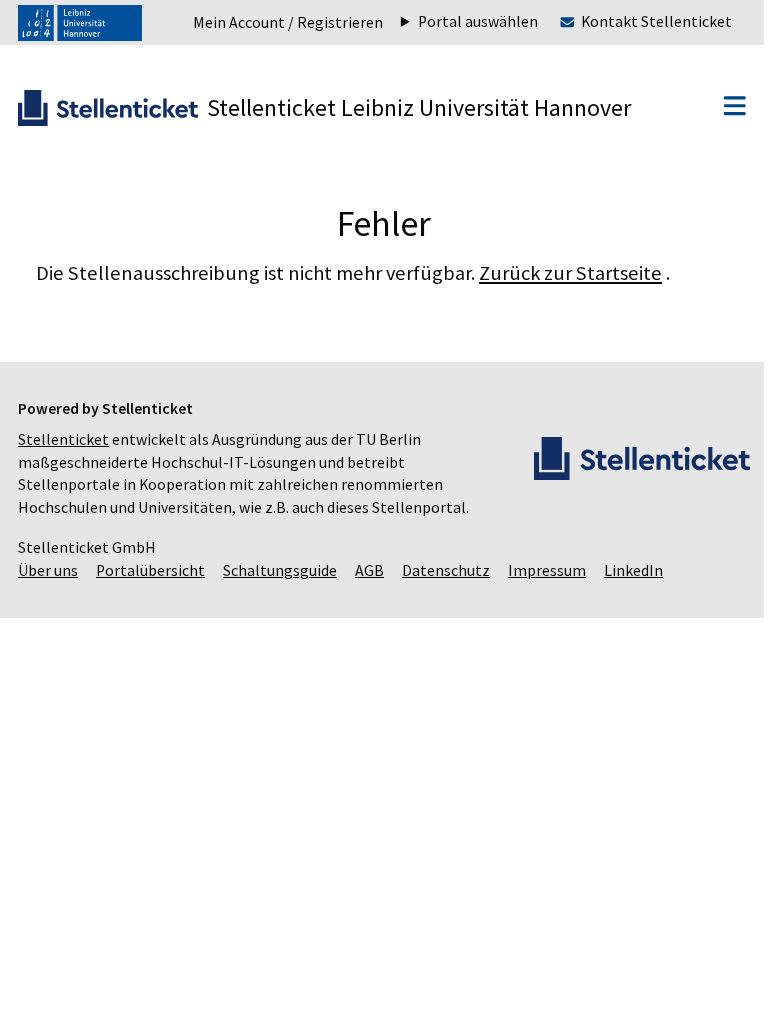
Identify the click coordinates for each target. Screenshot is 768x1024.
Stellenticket (63, 439)
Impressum (547, 570)
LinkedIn (633, 570)
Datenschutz (446, 570)
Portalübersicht (150, 570)
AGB (369, 570)
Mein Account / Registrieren (288, 22)
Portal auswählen (463, 22)
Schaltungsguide (280, 570)
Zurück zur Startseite (570, 273)
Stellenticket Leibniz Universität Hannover (419, 107)
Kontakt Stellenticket (641, 21)
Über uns (48, 570)
